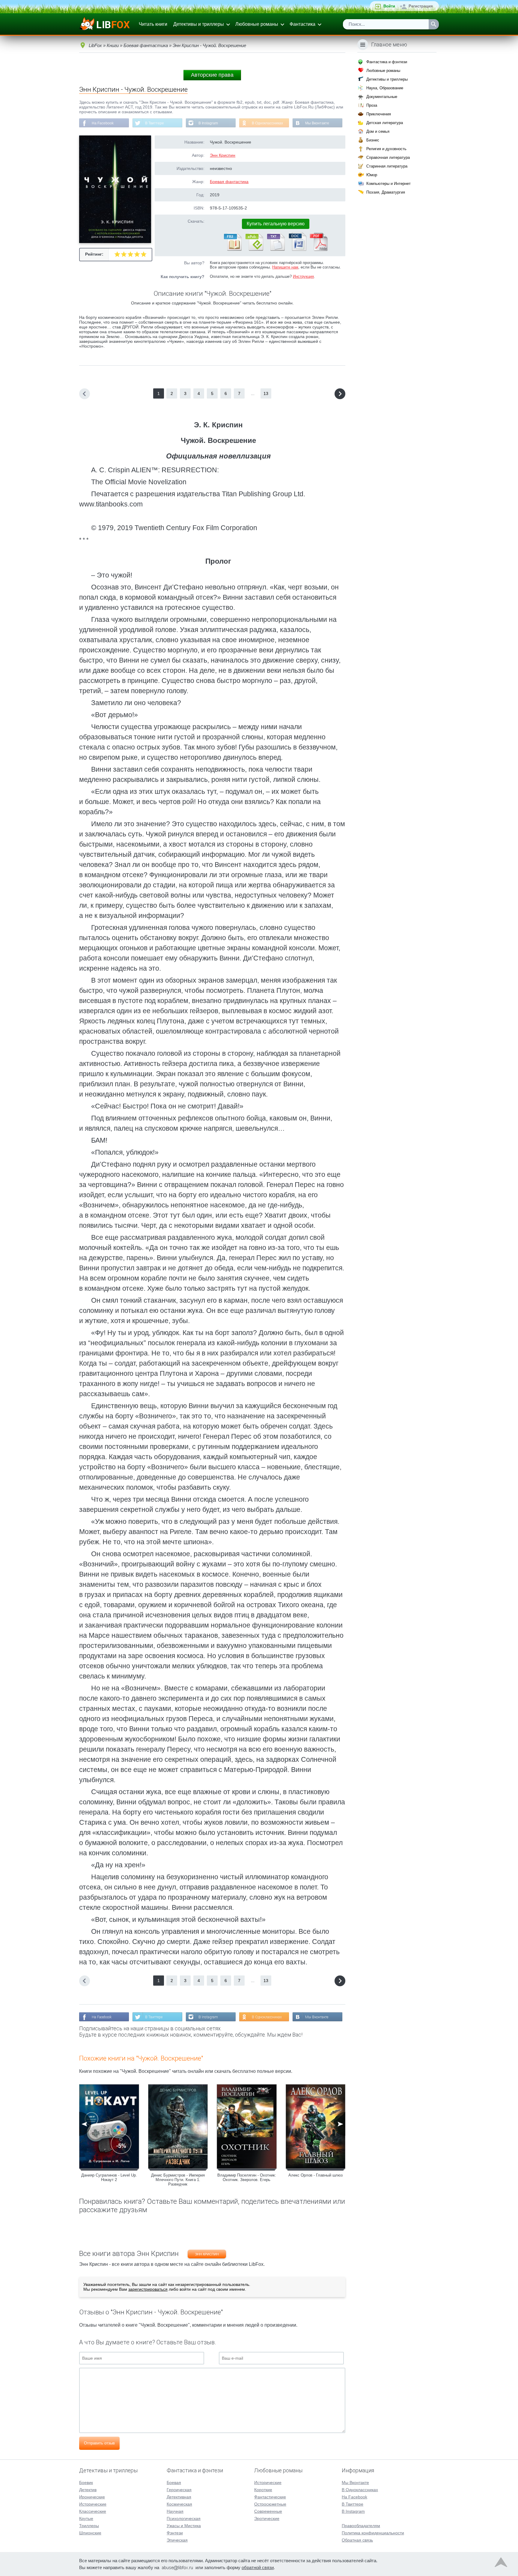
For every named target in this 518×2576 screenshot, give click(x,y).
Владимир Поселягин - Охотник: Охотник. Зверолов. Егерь (247, 2177)
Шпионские (90, 2533)
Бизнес (373, 140)
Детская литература (385, 123)
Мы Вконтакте (317, 123)
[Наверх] (501, 2564)
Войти (389, 6)
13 (266, 393)
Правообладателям (361, 2526)
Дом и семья (378, 131)
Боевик (86, 2483)
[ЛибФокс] (105, 24)
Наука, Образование (385, 88)
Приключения (379, 114)
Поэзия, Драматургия (386, 192)
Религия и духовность (386, 149)
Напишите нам (285, 267)
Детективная (179, 2497)
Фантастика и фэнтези (387, 62)
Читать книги (153, 24)
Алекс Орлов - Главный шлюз (316, 2175)
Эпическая (177, 2540)
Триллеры (89, 2526)
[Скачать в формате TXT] (275, 250)
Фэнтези (175, 2533)
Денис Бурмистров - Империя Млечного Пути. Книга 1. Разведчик (178, 2180)
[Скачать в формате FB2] (232, 250)
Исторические (93, 2504)
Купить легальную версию (276, 224)
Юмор (372, 175)
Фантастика (302, 24)
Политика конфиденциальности (373, 2533)
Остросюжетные (270, 2504)
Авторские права (212, 75)
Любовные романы (257, 24)
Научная (175, 2511)
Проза (372, 105)
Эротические (267, 2518)
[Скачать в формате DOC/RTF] (297, 250)
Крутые (86, 2518)
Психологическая (184, 2518)
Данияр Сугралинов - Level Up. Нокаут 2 (109, 2177)
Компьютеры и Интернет (389, 184)
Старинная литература (387, 166)
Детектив (88, 2490)
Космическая (179, 2504)
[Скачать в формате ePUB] (254, 250)
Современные (268, 2511)
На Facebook (103, 123)
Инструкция (303, 276)
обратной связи (258, 2567)
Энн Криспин (223, 155)
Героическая (179, 2490)
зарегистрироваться (148, 2289)
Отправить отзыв (99, 2443)
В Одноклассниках (267, 123)
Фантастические (270, 2497)
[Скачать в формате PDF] (319, 250)
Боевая (174, 2483)
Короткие (263, 2490)
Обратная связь (357, 2540)
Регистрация (421, 6)
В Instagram (208, 123)
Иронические (92, 2497)
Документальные (382, 97)
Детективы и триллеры (199, 24)
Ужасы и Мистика (184, 2526)
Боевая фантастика (229, 182)
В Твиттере (155, 123)
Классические (93, 2511)
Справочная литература (388, 157)
